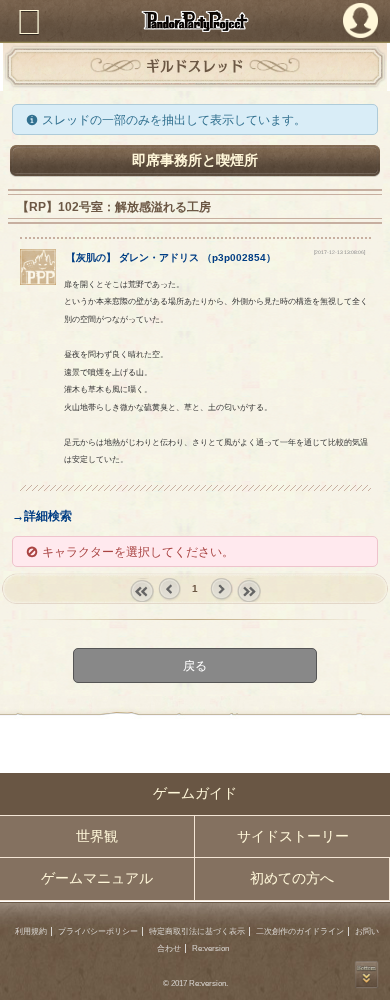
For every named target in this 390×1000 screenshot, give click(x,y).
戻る (195, 665)
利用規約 (31, 931)
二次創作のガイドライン (300, 931)
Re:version (210, 948)
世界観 (97, 836)
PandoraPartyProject (195, 21)
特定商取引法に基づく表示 (197, 931)
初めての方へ (292, 878)
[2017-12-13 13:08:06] (339, 252)
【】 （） (171, 257)
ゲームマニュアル (97, 878)
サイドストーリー (293, 836)
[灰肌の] (38, 280)
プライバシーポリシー (98, 931)
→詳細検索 (42, 515)
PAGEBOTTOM (366, 974)
